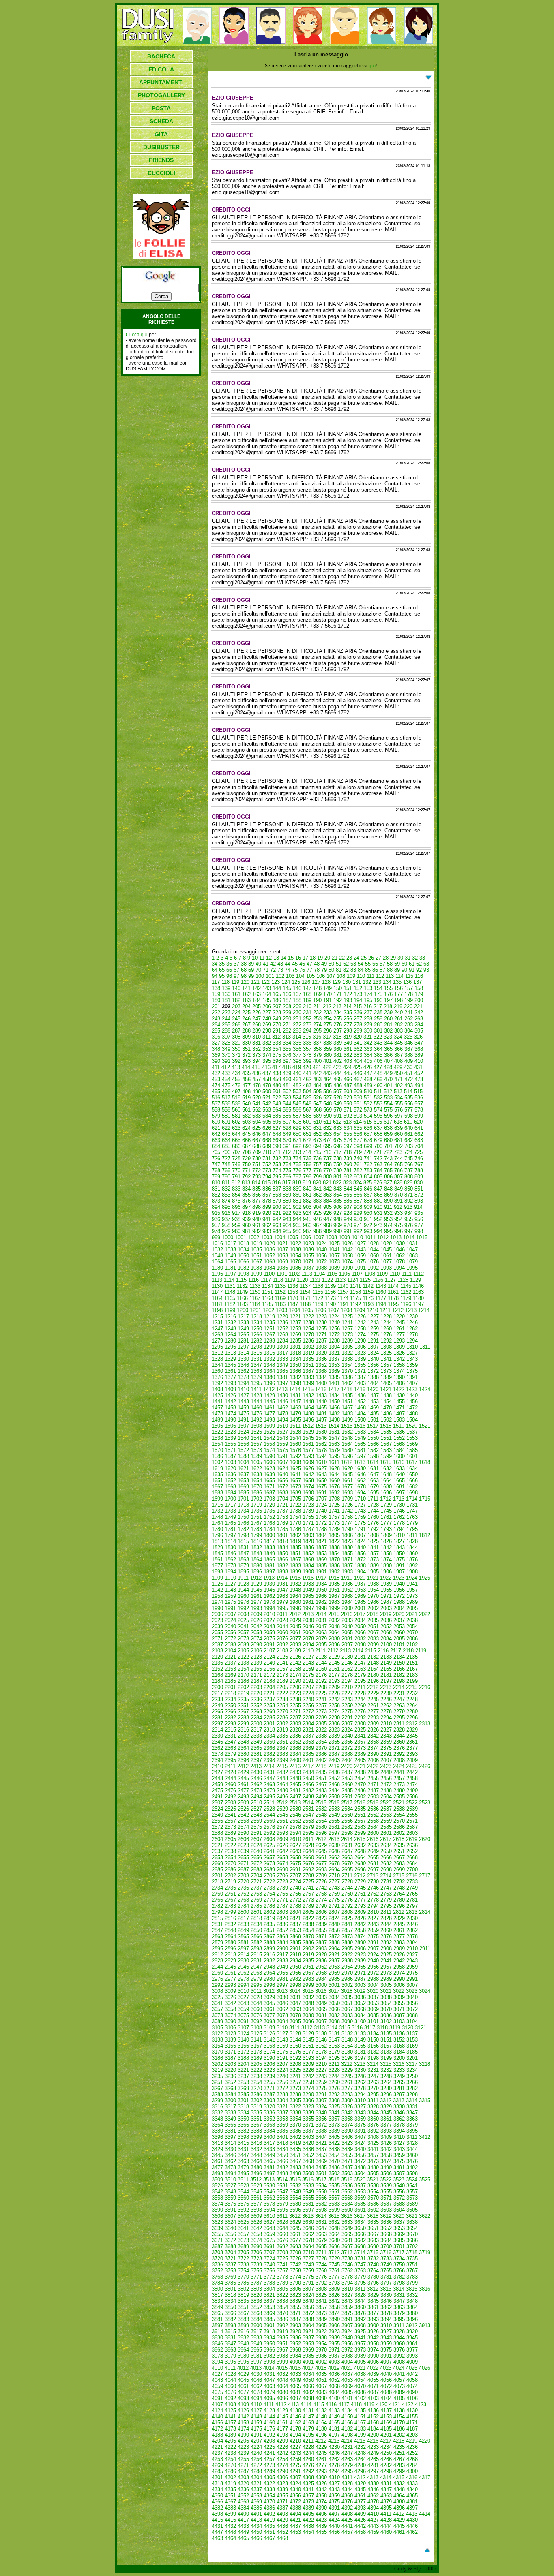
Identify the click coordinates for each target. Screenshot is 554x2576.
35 (222, 964)
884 (327, 1201)
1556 (243, 1444)
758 (327, 1164)
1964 (295, 1596)
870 (398, 1195)
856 (257, 1195)
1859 (399, 1553)
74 (288, 970)
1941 (412, 1584)
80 (331, 970)
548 (327, 1104)
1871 (347, 1559)
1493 (269, 1420)
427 (378, 1067)
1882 (282, 1566)
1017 (230, 1243)
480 (277, 1085)
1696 (386, 1493)
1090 (347, 1268)
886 (348, 1201)
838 (287, 1189)
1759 (360, 1517)
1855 (347, 1553)
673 (317, 1140)
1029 (386, 1243)
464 (327, 1079)
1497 (321, 1420)
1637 (243, 1474)
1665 (399, 1480)
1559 (282, 1444)
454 (226, 1079)
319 (347, 1037)
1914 (282, 1578)
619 (408, 1122)
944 (297, 1219)
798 (307, 1177)
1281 (243, 1341)
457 (257, 1079)
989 (327, 1231)
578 (419, 1110)
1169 (280, 1298)
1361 (230, 1371)
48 (317, 964)
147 (307, 988)
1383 (308, 1377)
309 (246, 1037)
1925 (425, 1578)
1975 (230, 1602)
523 (287, 1098)
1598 (373, 1456)
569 (327, 1110)
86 (375, 970)
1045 (386, 1250)
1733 (230, 1511)
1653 (243, 1480)
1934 (321, 1584)
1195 (393, 1304)
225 (246, 1012)
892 (409, 1201)
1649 (399, 1474)
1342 (399, 1359)
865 (348, 1195)
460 (287, 1079)
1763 (412, 1517)
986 (297, 1231)
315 (307, 1037)
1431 (295, 1395)
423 (337, 1067)
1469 (373, 1408)
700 (378, 1146)
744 (398, 1158)
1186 (280, 1304)
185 (267, 1000)
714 (307, 1152)
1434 (334, 1395)
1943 (230, 1590)
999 (216, 1237)
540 (246, 1104)
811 (226, 1183)
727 (226, 1158)
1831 (243, 1547)
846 (368, 1189)
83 (353, 970)
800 (327, 1177)
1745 (386, 1511)
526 (317, 1098)
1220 (282, 1316)
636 (368, 1128)
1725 (334, 1505)
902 (297, 1207)
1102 (294, 1274)
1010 (357, 1237)
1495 (295, 1420)
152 (358, 988)
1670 (256, 1487)
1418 (347, 1389)
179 (419, 994)
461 (297, 1079)
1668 (230, 1487)
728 (236, 1158)
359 (327, 1049)
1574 (269, 1450)
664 (226, 1140)
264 (216, 1025)
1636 (230, 1474)
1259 (373, 1329)
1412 (269, 1389)
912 (398, 1207)
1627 (321, 1468)
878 (267, 1201)
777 (307, 1170)
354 (277, 1049)
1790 (347, 1529)
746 (419, 1158)
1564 (347, 1444)
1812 (425, 1535)
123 (276, 982)
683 (419, 1140)
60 (404, 964)
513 (398, 1091)
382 (348, 1055)
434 (236, 1073)
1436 (360, 1395)
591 (338, 1116)
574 (378, 1110)
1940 (399, 1584)
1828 (412, 1541)
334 (287, 1043)
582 (246, 1116)
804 (368, 1177)
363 (368, 1049)
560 (236, 1110)
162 (246, 994)
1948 (295, 1590)
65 (222, 970)
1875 (399, 1559)
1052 (269, 1256)
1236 (282, 1322)
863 (327, 1195)
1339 (360, 1359)
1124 (353, 1280)
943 (287, 1219)
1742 (347, 1511)
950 (358, 1219)
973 (378, 1225)
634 (348, 1128)
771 (246, 1170)
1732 (217, 1511)
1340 (373, 1359)
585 (277, 1116)
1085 (282, 1268)
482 (297, 1085)
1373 (386, 1371)
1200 (243, 1310)
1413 (282, 1389)
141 (246, 988)
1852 (308, 1553)
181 (226, 1000)
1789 (334, 1529)
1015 (422, 1237)
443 (327, 1073)
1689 (295, 1493)
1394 (243, 1383)
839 (297, 1189)
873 (216, 1201)
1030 (399, 1243)
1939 (386, 1584)
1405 (386, 1383)
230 (297, 1012)
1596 (347, 1456)
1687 (269, 1493)
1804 (321, 1535)
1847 (243, 1553)
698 (358, 1146)
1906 (386, 1572)
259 (378, 1019)
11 (262, 958)
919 (257, 1213)
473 (419, 1079)
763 (378, 1164)
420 (307, 1067)
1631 (373, 1468)
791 (236, 1177)
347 (419, 1043)
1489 (217, 1420)
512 (388, 1091)
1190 (330, 1304)
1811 (412, 1535)
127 (316, 982)
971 (358, 1225)
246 (246, 1019)
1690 (308, 1493)
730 (257, 1158)
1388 (373, 1377)
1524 (243, 1432)
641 (419, 1128)
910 (378, 1207)
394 (257, 1061)
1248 (230, 1329)
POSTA (161, 108)
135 (397, 982)
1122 (327, 1280)
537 (216, 1104)
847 (378, 1189)
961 (257, 1225)
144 (277, 988)
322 (378, 1037)
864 (338, 1195)
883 (317, 1201)
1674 (308, 1487)
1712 (386, 1499)
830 (418, 1183)
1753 (282, 1517)
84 (361, 970)
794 (267, 1177)
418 (287, 1067)
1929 (256, 1584)
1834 (282, 1547)
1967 (334, 1596)
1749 (230, 1517)
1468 (360, 1408)
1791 (360, 1529)
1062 (399, 1256)
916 (226, 1213)
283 (409, 1025)
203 (236, 1006)
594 (368, 1116)
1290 (360, 1341)
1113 (217, 1280)
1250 (256, 1329)
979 (226, 1231)
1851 (295, 1553)
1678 (360, 1487)
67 (236, 970)
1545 (308, 1438)
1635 (217, 1474)
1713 (399, 1499)
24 (356, 958)
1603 (230, 1462)
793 (257, 1177)
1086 (295, 1268)
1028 (373, 1243)
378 (307, 1055)
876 (246, 1201)
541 (257, 1104)
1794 (399, 1529)
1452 (360, 1401)
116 (419, 976)
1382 (295, 1377)
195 (368, 1000)
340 (348, 1043)
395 (267, 1061)
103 (290, 976)
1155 (318, 1292)
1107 (357, 1274)
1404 (373, 1383)
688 (257, 1146)
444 (338, 1073)
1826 (386, 1541)
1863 (243, 1559)
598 (409, 1116)
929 (358, 1213)
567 (307, 1110)
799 (317, 1177)
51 (339, 964)
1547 (334, 1438)
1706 (308, 1499)
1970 (373, 1596)
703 (409, 1146)
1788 (321, 1529)
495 (216, 1091)
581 (236, 1116)
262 (409, 1019)
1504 (412, 1420)
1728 (373, 1505)
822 (337, 1183)
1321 (334, 1353)
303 (398, 1031)
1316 (269, 1353)
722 (388, 1152)
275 (327, 1025)
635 (358, 1128)
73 (280, 970)
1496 (308, 1420)
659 (388, 1134)
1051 (256, 1256)
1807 (360, 1535)
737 (327, 1158)
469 (378, 1079)
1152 (280, 1292)
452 (419, 1073)
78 (317, 970)
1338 (347, 1359)
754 (287, 1164)
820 (317, 1183)
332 (267, 1043)
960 (246, 1225)
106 (321, 976)
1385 (334, 1377)
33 (422, 958)
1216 (230, 1316)
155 (388, 988)
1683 (217, 1493)
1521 (425, 1426)
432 (216, 1073)
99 (251, 976)
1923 (399, 1578)
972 (368, 1225)
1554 (217, 1444)
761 (358, 1164)
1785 (282, 1529)
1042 (347, 1250)
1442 (230, 1401)
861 (307, 1195)
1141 (355, 1286)
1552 (399, 1438)
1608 (295, 1462)
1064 (217, 1262)
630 (307, 1128)
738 (338, 1158)
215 (358, 1006)
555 (398, 1104)
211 (317, 1006)
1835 (295, 1547)
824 (358, 1183)
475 (226, 1085)
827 (388, 1183)
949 (348, 1219)
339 (338, 1043)
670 (287, 1140)
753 (277, 1164)
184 (257, 1000)
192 (338, 1000)
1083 (256, 1268)
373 (257, 1055)
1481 (321, 1414)
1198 (217, 1310)
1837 (321, 1547)
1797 (230, 1535)
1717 (230, 1505)
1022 (295, 1243)
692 (297, 1146)
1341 (386, 1359)
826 (378, 1183)
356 (297, 1049)
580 (226, 1116)
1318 (295, 1353)
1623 (269, 1468)
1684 (230, 1493)
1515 (347, 1426)
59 (397, 964)
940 (257, 1219)
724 (408, 1152)
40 (258, 964)
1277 (399, 1335)
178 (409, 994)
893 (419, 1201)
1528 (295, 1432)
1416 (321, 1389)
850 (409, 1189)
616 (378, 1122)
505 (317, 1091)
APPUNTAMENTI (161, 82)
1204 (294, 1310)
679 (378, 1140)
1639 (269, 1474)
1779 (412, 1523)
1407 (412, 1383)
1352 (321, 1365)
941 (267, 1219)
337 (317, 1043)
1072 (321, 1262)
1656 (282, 1480)
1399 (308, 1383)
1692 (334, 1493)
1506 (230, 1426)
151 (348, 988)
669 (277, 1140)
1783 (256, 1529)
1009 (344, 1237)
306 (216, 1037)
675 (338, 1140)
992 (358, 1231)
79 (324, 970)
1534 (373, 1432)
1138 (318, 1286)
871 (409, 1195)
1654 (256, 1480)
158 (419, 988)
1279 (217, 1341)
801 (338, 1177)
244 (226, 1019)
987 (307, 1231)
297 (338, 1031)
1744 (373, 1511)
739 (348, 1158)
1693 (347, 1493)
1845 (217, 1553)
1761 (386, 1517)
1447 (295, 1401)
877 (257, 1201)
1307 (373, 1347)
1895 (243, 1572)
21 (335, 958)
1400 (321, 1383)
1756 (321, 1517)
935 (419, 1213)
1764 (217, 1523)
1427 (243, 1395)
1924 (412, 1578)
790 (226, 1177)
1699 (217, 1499)
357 (307, 1049)
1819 (295, 1541)
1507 (243, 1426)
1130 (217, 1286)
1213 (411, 1310)
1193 (368, 1304)
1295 (217, 1347)
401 (327, 1061)
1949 (308, 1590)
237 (368, 1012)
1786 (295, 1529)
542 (267, 1104)
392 (236, 1061)
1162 (406, 1292)
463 (317, 1079)
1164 (217, 1298)
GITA (161, 134)
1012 (383, 1237)
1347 (256, 1365)
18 (313, 958)
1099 (256, 1274)
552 (368, 1104)
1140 (343, 1286)
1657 (295, 1480)
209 (297, 1006)
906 (338, 1207)
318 (337, 1037)
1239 (321, 1322)
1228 (386, 1316)
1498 (334, 1420)
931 (378, 1213)
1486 (386, 1414)
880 (287, 1201)
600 (216, 1122)
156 (398, 988)
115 (409, 976)
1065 (230, 1262)
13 (276, 958)
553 (378, 1104)
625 (257, 1128)
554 (388, 1104)
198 (398, 1000)
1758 (347, 1517)
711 (277, 1152)
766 (409, 1164)
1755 (308, 1517)
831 (216, 1189)
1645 (347, 1474)
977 (419, 1225)
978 (216, 1231)
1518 (386, 1426)
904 (317, 1207)
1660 (334, 1480)
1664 (386, 1480)
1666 (412, 1480)
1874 (386, 1559)
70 (258, 970)
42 (273, 964)
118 (225, 982)
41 (266, 964)
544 (287, 1104)
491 (388, 1085)
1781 (230, 1529)
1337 (334, 1359)
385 (378, 1055)
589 (317, 1116)
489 (368, 1085)
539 (236, 1104)
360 (338, 1049)
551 (358, 1104)
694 (317, 1146)
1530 (321, 1432)
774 (277, 1170)
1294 (412, 1341)
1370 (347, 1371)
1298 (256, 1347)
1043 (360, 1250)
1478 (282, 1414)
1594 (321, 1456)
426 (368, 1067)
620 (418, 1122)
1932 (295, 1584)
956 (419, 1219)
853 (226, 1195)
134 (387, 982)
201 (216, 1006)
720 (368, 1152)
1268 (282, 1335)
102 (280, 976)
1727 (360, 1505)
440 (297, 1073)
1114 (229, 1280)
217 (378, 1006)
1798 (243, 1535)
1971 (386, 1596)
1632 (386, 1468)
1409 (230, 1389)
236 (358, 1012)
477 (246, 1085)
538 (226, 1104)
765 (398, 1164)
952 (378, 1219)
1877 (217, 1566)
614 (358, 1122)
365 (388, 1049)
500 (267, 1091)
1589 (256, 1456)
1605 (256, 1462)
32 (415, 958)
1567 (386, 1444)
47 (309, 964)
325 (408, 1037)
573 (368, 1110)
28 (386, 958)
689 (267, 1146)
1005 (292, 1237)
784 (378, 1170)
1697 (399, 1493)
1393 (230, 1383)
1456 (412, 1401)
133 (377, 982)
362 (358, 1049)
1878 (230, 1566)
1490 (230, 1420)
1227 (373, 1316)
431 (418, 1067)
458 (267, 1079)
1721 (282, 1505)
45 (295, 964)
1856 (360, 1553)
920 (267, 1213)
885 (338, 1201)
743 (388, 1158)
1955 (386, 1590)
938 (236, 1219)
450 (398, 1073)
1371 (360, 1371)
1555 (230, 1444)
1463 (295, 1408)
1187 (293, 1304)
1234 (256, 1322)
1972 (399, 1596)
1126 (378, 1280)
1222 (308, 1316)
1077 (386, 1262)
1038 (295, 1250)
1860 (412, 1553)
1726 (347, 1505)
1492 (256, 1420)
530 (358, 1098)
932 (388, 1213)
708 (246, 1152)
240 (398, 1012)
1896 (256, 1572)
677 (358, 1140)
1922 (386, 1578)
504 (307, 1091)
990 (338, 1231)
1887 (347, 1566)
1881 (269, 1566)
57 (382, 964)
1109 (382, 1274)
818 (297, 1183)
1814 (230, 1541)
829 (408, 1183)
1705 (295, 1499)
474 (216, 1085)
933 (398, 1213)
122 (265, 982)
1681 (399, 1487)
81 (339, 970)
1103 (307, 1274)
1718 (243, 1505)
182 (236, 1000)
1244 (386, 1322)
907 (348, 1207)
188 (297, 1000)
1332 (269, 1359)
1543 (282, 1438)
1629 (347, 1468)
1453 (373, 1401)
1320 (321, 1353)
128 (326, 982)
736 (317, 1158)
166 (287, 994)
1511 (295, 1426)
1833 (269, 1547)
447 (368, 1073)
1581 (360, 1450)
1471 (399, 1408)
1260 (386, 1329)
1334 (295, 1359)
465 (338, 1079)
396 (277, 1061)
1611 (334, 1462)
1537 (412, 1432)
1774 (347, 1523)
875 (236, 1201)
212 (327, 1006)
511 (378, 1091)
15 (291, 958)
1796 (217, 1535)
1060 (373, 1256)
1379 (256, 1377)
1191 (343, 1304)
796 (287, 1177)
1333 (282, 1359)
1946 (269, 1590)
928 (348, 1213)
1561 (308, 1444)
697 (348, 1146)
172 (348, 994)
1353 (334, 1365)
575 (388, 1110)
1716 (217, 1505)
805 (378, 1177)
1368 (321, 1371)
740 (358, 1158)
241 (409, 1012)
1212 (398, 1310)
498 (246, 1091)
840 (307, 1189)
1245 (399, 1322)
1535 (386, 1432)
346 (409, 1043)
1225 (347, 1316)
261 (398, 1019)
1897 (269, 1572)
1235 (269, 1322)
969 (338, 1225)
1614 (373, 1462)
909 (368, 1207)
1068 (269, 1262)
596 (388, 1116)
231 (307, 1012)
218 (388, 1006)
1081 (230, 1268)
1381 (282, 1377)
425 (358, 1067)
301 (378, 1031)
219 (398, 1006)
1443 (243, 1401)
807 (398, 1177)
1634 (412, 1468)
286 (226, 1031)
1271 (321, 1335)
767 (419, 1164)
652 (317, 1134)
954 (398, 1219)
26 (371, 958)
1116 (253, 1280)
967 (317, 1225)
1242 (360, 1322)
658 (378, 1134)
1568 (399, 1444)
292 (287, 1031)
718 (347, 1152)
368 (419, 1049)
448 (378, 1073)
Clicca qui (137, 335)
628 (287, 1128)
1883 (295, 1566)
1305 (347, 1347)
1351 (308, 1365)
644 (236, 1134)
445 (348, 1073)
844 (348, 1189)
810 (216, 1183)
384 (368, 1055)
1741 (334, 1511)
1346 (243, 1365)
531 (368, 1098)
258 (368, 1019)
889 (378, 1201)
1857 (373, 1553)
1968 (347, 1596)
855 (246, 1195)
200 (419, 1000)
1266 (256, 1335)
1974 (217, 1602)
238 (378, 1012)
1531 (334, 1432)
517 (226, 1098)
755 (297, 1164)
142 (257, 988)
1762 (399, 1517)
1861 (217, 1559)
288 (246, 1031)
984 (277, 1231)
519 (246, 1098)
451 (409, 1073)
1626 (308, 1468)
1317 (282, 1353)
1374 (399, 1371)
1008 (331, 1237)
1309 (399, 1347)
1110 (395, 1274)
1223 (321, 1316)
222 (216, 1012)
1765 (230, 1523)
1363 (256, 1371)
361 (348, 1049)
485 (327, 1085)
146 (297, 988)
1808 (373, 1535)
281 (388, 1025)
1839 (347, 1547)
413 (236, 1067)
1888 (360, 1566)
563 (267, 1110)
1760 (373, 1517)
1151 (267, 1292)
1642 (308, 1474)
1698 (412, 1493)
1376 (217, 1377)
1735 (256, 1511)
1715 (425, 1499)
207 (277, 1006)
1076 (373, 1262)
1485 (373, 1414)
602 (236, 1122)
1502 (386, 1420)
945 (307, 1219)
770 (236, 1170)
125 (296, 982)
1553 (412, 1438)
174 (368, 994)
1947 (282, 1590)
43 (280, 964)
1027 (360, 1243)
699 (368, 1146)
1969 (360, 1596)
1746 (399, 1511)
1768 (269, 1523)
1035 (256, 1250)
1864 (256, 1559)
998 (419, 1231)
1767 (256, 1523)
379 (317, 1055)
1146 (418, 1286)
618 (398, 1122)
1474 (230, 1414)
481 (287, 1085)
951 (368, 1219)
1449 (321, 1401)
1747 (412, 1511)
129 (336, 982)
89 (397, 970)
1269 (295, 1335)
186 (277, 1000)
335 (297, 1043)
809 (419, 1177)
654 (338, 1134)
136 (407, 982)
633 (338, 1128)
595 (378, 1116)
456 (246, 1079)
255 (338, 1019)
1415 (308, 1389)
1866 (282, 1559)
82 (346, 970)
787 (409, 1170)
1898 (282, 1572)
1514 (334, 1426)
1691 (321, 1493)
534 (398, 1098)
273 (307, 1025)
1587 (230, 1456)
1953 (360, 1590)
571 (348, 1110)
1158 (355, 1292)
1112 (419, 1274)
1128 (403, 1280)
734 (297, 1158)
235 (348, 1012)
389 (419, 1055)
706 (226, 1152)
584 (267, 1116)
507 (338, 1091)
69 (251, 970)
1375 (412, 1371)
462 (307, 1079)
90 (404, 970)
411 (216, 1067)
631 (317, 1128)
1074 (347, 1262)
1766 (243, 1523)
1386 (347, 1377)
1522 (217, 1432)
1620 (230, 1468)
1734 (243, 1511)
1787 (308, 1529)
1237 (295, 1322)
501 (277, 1091)
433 (226, 1073)
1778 (399, 1523)
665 (236, 1140)
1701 (243, 1499)
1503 (399, 1420)
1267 (269, 1335)
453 (216, 1079)
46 (302, 964)
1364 (269, 1371)
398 (297, 1061)
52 (346, 964)
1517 (373, 1426)
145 (287, 988)
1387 (360, 1377)
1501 (373, 1420)
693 (307, 1146)
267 (246, 1025)
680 (388, 1140)
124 (286, 982)
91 (412, 970)
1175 (355, 1298)
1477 (269, 1414)
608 (297, 1122)
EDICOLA (161, 69)
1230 (412, 1316)
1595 (334, 1456)
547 (317, 1104)
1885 (321, 1566)
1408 (217, 1389)
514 (408, 1091)
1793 (386, 1529)
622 (226, 1128)
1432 (308, 1395)
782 (358, 1170)
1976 (243, 1602)
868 (378, 1195)
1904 (360, 1572)
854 (236, 1195)
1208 (346, 1310)
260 (388, 1019)
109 (351, 976)
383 (358, 1055)
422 (327, 1067)
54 (361, 964)
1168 (267, 1298)
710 (267, 1152)
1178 (393, 1298)
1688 (282, 1493)
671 (297, 1140)
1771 (308, 1523)
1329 (230, 1359)
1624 (282, 1468)
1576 (295, 1450)
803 (358, 1177)
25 (364, 958)
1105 (332, 1274)
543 (277, 1104)
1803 (308, 1535)
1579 (334, 1450)
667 (257, 1140)
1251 (269, 1329)
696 (338, 1146)
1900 (308, 1572)
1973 (412, 1596)
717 (337, 1152)
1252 (282, 1329)
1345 (230, 1365)
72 (273, 970)
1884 (308, 1566)
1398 (295, 1383)
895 (226, 1207)
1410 (243, 1389)
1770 (295, 1523)
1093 (386, 1268)
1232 (230, 1322)
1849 (269, 1553)
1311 (425, 1347)
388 (409, 1055)
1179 (406, 1298)
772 (257, 1170)
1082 (243, 1268)
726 (216, 1158)
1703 (269, 1499)
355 (287, 1049)
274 (317, 1025)
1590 (269, 1456)
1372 (373, 1371)
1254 (308, 1329)
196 (378, 1000)
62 (419, 964)
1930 (269, 1584)
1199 (230, 1310)
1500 (360, 1420)
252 (307, 1019)
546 (307, 1104)
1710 (360, 1499)
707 (236, 1152)
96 (229, 976)
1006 (305, 1237)
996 (398, 1231)
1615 (386, 1462)
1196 (406, 1304)
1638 (256, 1474)
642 (216, 1134)
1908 (412, 1572)
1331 (256, 1359)
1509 (269, 1426)
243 (216, 1019)
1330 (243, 1359)
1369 (334, 1371)
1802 (295, 1535)
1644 (334, 1474)
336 (307, 1043)
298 (348, 1031)
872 (419, 1195)
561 (246, 1110)
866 (358, 1195)
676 (348, 1140)
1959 (230, 1596)
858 (277, 1195)
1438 (386, 1395)
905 (327, 1207)
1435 (347, 1395)
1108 (370, 1274)
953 (388, 1219)
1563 (334, 1444)
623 (236, 1128)
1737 (282, 1511)
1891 (399, 1566)
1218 (256, 1316)
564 (277, 1110)
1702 (256, 1499)
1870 (334, 1559)
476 (236, 1085)
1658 (308, 1480)
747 (216, 1164)
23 (349, 958)
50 (331, 964)
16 (298, 958)
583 (257, 1116)
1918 (334, 1578)
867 (368, 1195)
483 (307, 1085)
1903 (347, 1572)
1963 (282, 1596)
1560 (295, 1444)
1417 (334, 1389)
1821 (321, 1541)
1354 (347, 1365)
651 (307, 1134)
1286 (308, 1341)
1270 (308, 1335)
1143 (381, 1286)
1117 (266, 1280)
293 (297, 1031)
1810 (399, 1535)
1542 (269, 1438)
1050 (243, 1256)
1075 (360, 1262)
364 (378, 1049)
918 (246, 1213)
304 (409, 1031)
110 (361, 976)
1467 (347, 1408)
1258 (360, 1329)
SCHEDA (161, 121)
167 (297, 994)
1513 (321, 1426)
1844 (412, 1547)
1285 (295, 1341)
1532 (347, 1432)
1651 (217, 1480)
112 (380, 976)
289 (257, 1031)
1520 (412, 1426)
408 (398, 1061)
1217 (243, 1316)
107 (331, 976)
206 (267, 1006)
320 (358, 1037)
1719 (256, 1505)
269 (267, 1025)
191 (327, 1000)
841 (317, 1189)
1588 (243, 1456)
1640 (282, 1474)
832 (226, 1189)
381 (338, 1055)
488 (358, 1085)
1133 (255, 1286)
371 (236, 1055)
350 (236, 1049)
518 (236, 1098)
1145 (406, 1286)
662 (419, 1134)
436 (257, 1073)
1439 (399, 1395)
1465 (321, 1408)
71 (266, 970)
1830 (230, 1547)
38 (244, 964)
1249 (243, 1329)
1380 (269, 1377)
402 (338, 1061)
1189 (318, 1304)
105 (310, 976)
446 (358, 1073)
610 (317, 1122)
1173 (330, 1298)
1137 (305, 1286)
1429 (269, 1395)
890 (388, 1201)
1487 (399, 1414)
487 (348, 1085)
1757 (334, 1517)
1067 (256, 1262)
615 (368, 1122)
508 (348, 1091)
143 (267, 988)
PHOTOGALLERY (161, 95)
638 (388, 1128)
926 (327, 1213)
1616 (399, 1462)
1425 (217, 1395)
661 (409, 1134)
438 (277, 1073)
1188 (305, 1304)
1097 (230, 1274)
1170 (293, 1298)
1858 (386, 1553)
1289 (347, 1341)
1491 (243, 1420)
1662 (360, 1480)
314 (297, 1037)
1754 (295, 1517)
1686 (256, 1493)
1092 (373, 1268)
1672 (282, 1487)
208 (287, 1006)
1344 (217, 1365)
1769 (282, 1523)
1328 (217, 1359)
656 (358, 1134)
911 (388, 1207)
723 (398, 1152)
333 (277, 1043)
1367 (308, 1371)
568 (317, 1110)
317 (327, 1037)
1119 (290, 1280)
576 (398, 1110)
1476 (256, 1414)
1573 (256, 1450)
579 (216, 1116)
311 (266, 1037)
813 (246, 1183)
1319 (308, 1353)
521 (267, 1098)
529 (348, 1098)
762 (368, 1164)
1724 (321, 1505)
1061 (386, 1256)
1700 (230, 1499)
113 (390, 976)
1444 (256, 1401)
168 (307, 994)
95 (222, 976)
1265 (243, 1335)
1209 (359, 1310)
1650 (412, 1474)
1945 (256, 1590)
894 (216, 1207)
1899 (295, 1572)
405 (368, 1061)
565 (287, 1110)
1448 (308, 1401)
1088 (321, 1268)
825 (368, 1183)
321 (368, 1037)
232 (317, 1012)
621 (216, 1128)
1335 (308, 1359)
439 (287, 1073)
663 (216, 1140)
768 (216, 1170)
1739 (308, 1511)
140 (236, 988)
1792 (373, 1529)
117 (216, 982)
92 (419, 970)
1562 (321, 1444)
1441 (217, 1401)
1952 (347, 1590)
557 (419, 1104)
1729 (386, 1505)
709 (257, 1152)
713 (297, 1152)
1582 (373, 1450)
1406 (399, 1383)
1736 (269, 1511)
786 (398, 1170)
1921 (373, 1578)
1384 (321, 1377)
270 (277, 1025)
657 (368, 1134)
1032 (217, 1250)
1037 (282, 1250)
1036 (269, 1250)
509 (358, 1091)
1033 (230, 1250)
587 (297, 1116)
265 (226, 1025)
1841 (373, 1547)
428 (388, 1067)
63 (426, 964)
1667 (217, 1487)
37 (236, 964)
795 (277, 1177)
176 (388, 994)
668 (267, 1140)
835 (257, 1189)
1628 (334, 1468)
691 (287, 1146)
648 (277, 1134)
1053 (282, 1256)
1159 (368, 1292)
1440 (412, 1395)
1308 (386, 1347)
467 (358, 1079)
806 (388, 1177)
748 (226, 1164)
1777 (386, 1523)
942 (277, 1219)
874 (226, 1201)
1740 (321, 1511)
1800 (269, 1535)
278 (358, 1025)
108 (341, 976)
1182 (230, 1304)
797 (297, 1177)
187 (287, 1000)
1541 (256, 1438)
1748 (217, 1517)
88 (390, 970)
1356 (373, 1365)
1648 (386, 1474)
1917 (321, 1578)
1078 (399, 1262)
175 (378, 994)
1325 (386, 1353)
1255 (321, 1329)
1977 (256, 1602)
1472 (412, 1408)
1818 (282, 1541)
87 (382, 970)
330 (246, 1043)
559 (226, 1110)
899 (267, 1207)
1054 (295, 1256)
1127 (390, 1280)
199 (409, 1000)
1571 (230, 1450)
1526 (269, 1432)
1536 (399, 1432)
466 (348, 1079)
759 (338, 1164)
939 (246, 1219)
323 (388, 1037)
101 (270, 976)
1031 (412, 1243)
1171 (305, 1298)
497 (236, 1091)
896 (236, 1207)
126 (306, 982)
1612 (347, 1462)
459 (277, 1079)
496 (226, 1091)
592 (348, 1116)
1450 (334, 1401)
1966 (321, 1596)
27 (378, 958)
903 (307, 1207)
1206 (320, 1310)
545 (297, 1104)
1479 (295, 1414)
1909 (217, 1578)
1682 (412, 1487)
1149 (242, 1292)
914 (418, 1207)
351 (246, 1049)
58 (390, 964)
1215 (217, 1316)
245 (236, 1019)
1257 (347, 1329)
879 (277, 1201)
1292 (386, 1341)
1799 (256, 1535)
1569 (412, 1444)
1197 (418, 1304)
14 (283, 958)
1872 (360, 1559)
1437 (373, 1395)
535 (409, 1098)
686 (236, 1146)
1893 (217, 1572)
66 (229, 970)
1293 (399, 1341)
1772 (321, 1523)
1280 (230, 1341)
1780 (217, 1529)
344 (388, 1043)
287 (236, 1031)
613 (347, 1122)
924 (307, 1213)
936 (216, 1219)
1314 (243, 1353)
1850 (282, 1553)
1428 (256, 1395)
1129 (415, 1280)
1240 (334, 1322)
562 (257, 1110)
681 (398, 1140)
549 (338, 1104)
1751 (256, 1517)
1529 (308, 1432)
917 (236, 1213)
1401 (334, 1383)
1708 (334, 1499)
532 (378, 1098)
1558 (269, 1444)
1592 (295, 1456)
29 (393, 958)
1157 (343, 1292)
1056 (321, 1256)
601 (226, 1122)
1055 (308, 1256)
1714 (412, 1499)
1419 (360, 1389)
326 (418, 1037)
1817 (269, 1541)
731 (267, 1158)
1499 (347, 1420)
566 (297, 1110)
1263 (217, 1335)
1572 (243, 1450)
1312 (217, 1353)
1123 (340, 1280)
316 (317, 1037)
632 (327, 1128)
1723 (308, 1505)
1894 (230, 1572)
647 (267, 1134)
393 (246, 1061)
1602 (217, 1462)
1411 (256, 1389)
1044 (373, 1250)
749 (236, 1164)
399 (307, 1061)
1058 (347, 1256)
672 (307, 1140)
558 (216, 1110)
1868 (308, 1559)
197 (388, 1000)
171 (338, 994)
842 (327, 1189)
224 (236, 1012)
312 (276, 1037)
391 (226, 1061)
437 (267, 1073)
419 (297, 1067)
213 (337, 1006)
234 (338, 1012)
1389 (386, 1377)
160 (226, 994)
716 (327, 1152)
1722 (295, 1505)
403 (348, 1061)
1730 (399, 1505)
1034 (243, 1250)
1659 (321, 1480)
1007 (318, 1237)
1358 (399, 1365)
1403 (360, 1383)
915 (216, 1213)
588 (307, 1116)
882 (307, 1201)
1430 (282, 1395)
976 (409, 1225)
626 (267, 1128)
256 (348, 1019)
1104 (319, 1274)
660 (398, 1134)
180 (216, 1000)
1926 (217, 1584)
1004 (279, 1237)
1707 (321, 1499)
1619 (217, 1468)
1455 (399, 1401)
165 (277, 994)
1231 (217, 1322)
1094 (399, 1268)
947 (327, 1219)
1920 (360, 1578)
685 (226, 1146)
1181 (217, 1304)
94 (215, 976)
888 (368, 1201)
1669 (243, 1487)
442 (317, 1073)
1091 (360, 1268)
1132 (242, 1286)
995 (388, 1231)
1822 (334, 1541)
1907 (399, 1572)
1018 (243, 1243)
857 (267, 1195)
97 (236, 976)
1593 (308, 1456)
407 (388, 1061)
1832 (256, 1547)
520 (257, 1098)
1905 (373, 1572)
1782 (243, 1529)
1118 (278, 1280)
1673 (295, 1487)
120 (245, 982)
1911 (243, 1578)
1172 (318, 1298)
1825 (373, 1541)
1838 (334, 1547)
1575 (282, 1450)
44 (288, 964)
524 (297, 1098)
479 (267, 1085)
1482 (334, 1414)
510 (368, 1091)
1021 (282, 1243)
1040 (321, 1250)
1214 (424, 1310)
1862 (230, 1559)
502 (287, 1091)
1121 (315, 1280)
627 (277, 1128)
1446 (282, 1401)
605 (267, 1122)
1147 (217, 1292)
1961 (256, 1596)
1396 (269, 1383)
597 (398, 1116)
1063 (412, 1256)
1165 (230, 1298)
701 (388, 1146)
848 (388, 1189)
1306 (360, 1347)
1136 (293, 1286)
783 (368, 1170)
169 (317, 994)
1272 (334, 1335)
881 (297, 1201)
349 (226, 1049)
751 (257, 1164)
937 (226, 1219)
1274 (360, 1335)
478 (257, 1085)
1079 (412, 1262)
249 (277, 1019)
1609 (308, 1462)
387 (398, 1055)
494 (419, 1085)
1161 (393, 1292)
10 (255, 958)
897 (246, 1207)
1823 (347, 1541)
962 (267, 1225)
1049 (230, 1256)
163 (257, 994)
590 (327, 1116)
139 (226, 988)
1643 (321, 1474)
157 (409, 988)
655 (348, 1134)
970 (348, 1225)
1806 (347, 1535)
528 (338, 1098)
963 (277, 1225)
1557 (256, 1444)
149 (327, 988)
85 (368, 970)
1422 (399, 1389)
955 (409, 1219)
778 (317, 1170)
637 (378, 1128)
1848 (256, 1553)
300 (368, 1031)
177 (398, 994)
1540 (243, 1438)
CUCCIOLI (161, 173)
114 (399, 976)
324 (398, 1037)
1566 (373, 1444)
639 (398, 1128)
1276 (386, 1335)
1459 (243, 1408)
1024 (321, 1243)
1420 (373, 1389)
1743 (360, 1511)
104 (300, 976)
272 (297, 1025)
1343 (412, 1359)
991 (348, 1231)
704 (419, 1146)
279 (368, 1025)
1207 (333, 1310)
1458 (230, 1408)
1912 (256, 1578)
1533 (360, 1432)
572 (358, 1110)
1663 (373, 1480)
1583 (386, 1450)
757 (317, 1164)
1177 (381, 1298)
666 (246, 1140)
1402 (347, 1383)
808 (409, 1177)
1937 (360, 1584)
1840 (360, 1547)
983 (267, 1231)
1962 (269, 1596)
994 (378, 1231)
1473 (217, 1414)
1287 (321, 1341)
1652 (230, 1480)
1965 (308, 1596)
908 (358, 1207)
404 (358, 1061)
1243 (373, 1322)
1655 (269, 1480)
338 (327, 1043)
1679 (373, 1487)
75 (295, 970)
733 (287, 1158)
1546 (321, 1438)
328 (226, 1043)
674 (327, 1140)
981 (246, 1231)
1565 (360, 1444)
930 (368, 1213)
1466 (334, 1408)
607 (287, 1122)
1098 (243, 1274)
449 (388, 1073)
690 (277, 1146)
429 (398, 1067)
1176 (368, 1298)
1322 (347, 1353)
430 (408, 1067)
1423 (412, 1389)
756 (307, 1164)
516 (216, 1098)
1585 (412, 1450)
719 (358, 1152)
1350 (295, 1365)
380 (327, 1055)
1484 (360, 1414)
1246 (412, 1322)
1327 (412, 1353)
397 (287, 1061)
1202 (268, 1310)
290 (267, 1031)
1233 (243, 1322)
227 (267, 1012)
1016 (217, 1243)
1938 (373, 1584)
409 (409, 1061)
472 (409, 1079)
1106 (345, 1274)
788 (419, 1170)
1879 (243, 1566)
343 (378, 1043)
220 (408, 1006)
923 (297, 1213)
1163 (418, 1292)
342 (368, 1043)
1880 (256, 1566)
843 (338, 1189)
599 (419, 1116)
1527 (282, 1432)
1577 (308, 1450)
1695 (373, 1493)
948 (338, 1219)
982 (257, 1231)
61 (412, 964)
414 (246, 1067)
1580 (347, 1450)
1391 (412, 1377)
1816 (256, 1541)
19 (320, 958)
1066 (243, 1262)
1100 (269, 1274)
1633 (399, 1468)
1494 (282, 1420)
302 (388, 1031)
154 (378, 988)
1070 (295, 1262)
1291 (373, 1341)
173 (358, 994)
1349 (282, 1365)
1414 (295, 1389)
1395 (256, 1383)
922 (287, 1213)
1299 (269, 1347)
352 (257, 1049)
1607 (282, 1462)
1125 (365, 1280)
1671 (269, 1487)
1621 (243, 1468)
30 (400, 958)
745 (409, 1158)
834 (246, 1189)
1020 (269, 1243)
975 (398, 1225)
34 (215, 964)
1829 (217, 1547)
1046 (399, 1250)
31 (408, 958)
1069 (282, 1262)
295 (317, 1031)
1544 (295, 1438)
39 (251, 964)
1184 (255, 1304)
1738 (295, 1511)
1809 (386, 1535)
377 (297, 1055)
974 (388, 1225)
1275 (373, 1335)
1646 (360, 1474)
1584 (399, 1450)
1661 (347, 1480)
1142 (368, 1286)
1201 (256, 1310)
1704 (282, 1499)
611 (327, 1122)
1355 (360, 1365)
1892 (412, 1566)
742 (378, 1158)
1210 (372, 1310)
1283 (269, 1341)
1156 (330, 1292)
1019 (256, 1243)
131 (357, 982)
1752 (269, 1517)
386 (388, 1055)
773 (267, 1170)
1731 (412, 1505)
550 (348, 1104)
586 (287, 1116)
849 (398, 1189)
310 (257, 1037)
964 (287, 1225)
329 (236, 1043)
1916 (308, 1578)
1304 (334, 1347)
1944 (243, 1590)
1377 (230, 1377)
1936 (347, 1584)
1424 (425, 1389)
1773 (334, 1523)
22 (342, 958)
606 (277, 1122)
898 (257, 1207)
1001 (240, 1237)
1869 (321, 1559)
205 (257, 1006)
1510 (282, 1426)
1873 (373, 1559)
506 (327, 1091)
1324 (373, 1353)
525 (307, 1098)
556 (409, 1104)
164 (267, 994)
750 (246, 1164)
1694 (360, 1493)
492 (398, 1085)
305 (419, 1031)
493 (409, 1085)
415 (256, 1067)
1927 (230, 1584)
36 (229, 964)
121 (255, 982)
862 (317, 1195)
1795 (412, 1529)
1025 (334, 1243)
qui (372, 65)
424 (347, 1067)
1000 (228, 1237)
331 (257, 1043)
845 (358, 1189)
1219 (269, 1316)
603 (246, 1122)
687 (246, 1146)
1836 (308, 1547)
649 (287, 1134)
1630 (360, 1468)
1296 (230, 1347)
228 (277, 1012)
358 (317, 1049)
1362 (243, 1371)
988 (317, 1231)
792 (246, 1177)
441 (307, 1073)
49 (324, 964)
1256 (334, 1329)
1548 (347, 1438)
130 (347, 982)
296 (327, 1031)
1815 (243, 1541)
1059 (360, 1256)
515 (418, 1091)
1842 (386, 1547)
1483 (347, 1414)
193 (348, 1000)
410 (419, 1061)
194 (358, 1000)
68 (244, 970)
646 (257, 1134)
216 (368, 1006)
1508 (256, 1426)
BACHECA (161, 56)
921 (277, 1213)
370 (226, 1055)
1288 (334, 1341)
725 (418, 1152)
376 (287, 1055)
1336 (321, 1359)
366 (398, 1049)
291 (277, 1031)
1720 (269, 1505)
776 (297, 1170)
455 (236, 1079)
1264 (230, 1335)
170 (327, 994)
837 (277, 1189)
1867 (295, 1559)
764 (388, 1164)
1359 (412, 1365)
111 (370, 976)
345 (398, 1043)
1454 (386, 1401)
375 (277, 1055)
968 (327, 1225)
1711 (373, 1499)
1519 (399, 1426)
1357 (386, 1365)
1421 (386, 1389)
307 (226, 1037)
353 (267, 1049)
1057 (334, 1256)
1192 (355, 1304)
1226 (360, 1316)
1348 (269, 1365)
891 (398, 1201)
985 (287, 1231)
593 (358, 1116)
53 (353, 964)
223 (226, 1012)
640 (409, 1128)
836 (267, 1189)
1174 (343, 1298)
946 (317, 1219)
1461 (269, 1408)
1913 (269, 1578)
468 (368, 1079)
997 (409, 1231)
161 (236, 994)
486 (338, 1085)
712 (287, 1152)
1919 (347, 1578)
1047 (412, 1250)
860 (297, 1195)
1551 (386, 1438)
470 (388, 1079)
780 (338, 1170)
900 (277, 1207)
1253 (295, 1329)
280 (378, 1025)
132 (367, 982)
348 (216, 1049)
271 (287, 1025)
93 (426, 970)
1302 (308, 1347)
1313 (230, 1353)
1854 (334, 1553)
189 (307, 1000)
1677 (347, 1487)
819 (307, 1183)
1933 (308, 1584)
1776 (373, 1523)
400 (317, 1061)
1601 (412, 1456)
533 (388, 1098)
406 (378, 1061)
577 (409, 1110)
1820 (308, 1541)
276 (338, 1025)
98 (244, 976)
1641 (295, 1474)
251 (297, 1019)
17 (305, 958)
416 (266, 1067)
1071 (308, 1262)
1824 (360, 1541)
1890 (386, 1566)
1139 (330, 1286)
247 (257, 1019)
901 (287, 1207)
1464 (308, 1408)
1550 (373, 1438)
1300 (282, 1347)
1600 (399, 1456)
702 (398, 1146)
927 (338, 1213)
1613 (360, 1462)
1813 (217, 1541)
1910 (230, 1578)
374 (267, 1055)
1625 (295, 1468)
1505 (217, 1426)
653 (327, 1134)
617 (388, 1122)
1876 (412, 1559)
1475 (243, 1414)
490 (378, 1085)
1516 (360, 1426)
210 (307, 1006)
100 (260, 976)
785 (388, 1170)
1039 (308, 1250)
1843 (399, 1547)
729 (246, 1158)
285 (216, 1031)
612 (337, 1122)
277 (348, 1025)
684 (216, 1146)
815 (266, 1183)
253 (317, 1019)
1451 (347, 1401)
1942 (217, 1590)
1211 (385, 1310)
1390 (399, 1377)
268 (257, 1025)
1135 (280, 1286)
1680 (386, 1487)
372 (246, 1055)
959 (236, 1225)
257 (358, 1019)
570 (338, 1110)
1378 (243, 1377)
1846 (230, 1553)
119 (235, 982)
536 (419, 1098)
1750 (243, 1517)
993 (368, 1231)
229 (287, 1012)
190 (317, 1000)
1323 (360, 1353)
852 (216, 1195)
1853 (321, 1553)
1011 (370, 1237)
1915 (295, 1578)
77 (309, 970)
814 (256, 1183)
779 (327, 1170)
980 (236, 1231)
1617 (412, 1462)
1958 (217, 1596)
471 (398, 1079)
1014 (409, 1237)
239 (388, 1012)
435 (246, 1073)
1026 (347, 1243)
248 (267, 1019)
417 (276, 1067)
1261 (399, 1329)
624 (246, 1128)
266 (236, 1025)
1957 (412, 1590)
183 (246, 1000)
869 (388, 1195)
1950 (321, 1590)
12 (269, 958)
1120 (302, 1280)
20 (327, 958)
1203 (281, 1310)
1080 (217, 1268)
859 (287, 1195)
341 (358, 1043)
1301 (295, 1347)
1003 (266, 1237)
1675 (321, 1487)
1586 (217, 1456)
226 (257, 1012)
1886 (334, 1566)
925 (317, 1213)
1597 (360, 1456)
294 (307, 1031)
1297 (243, 1347)
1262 (412, 1329)
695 (327, 1146)
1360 (217, 1371)
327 (216, 1043)
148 (317, 988)
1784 (269, 1529)
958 (226, 1225)
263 (419, 1019)
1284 (282, 1341)
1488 (412, 1414)
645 (246, 1134)
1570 (217, 1450)
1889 (373, 1566)
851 (419, 1189)
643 (226, 1134)
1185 (267, 1304)
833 (236, 1189)
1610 (321, 1462)
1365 (282, 1371)
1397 (282, 1383)
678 (368, 1140)
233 (327, 1012)
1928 (243, 1584)
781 (348, 1170)
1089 (334, 1268)
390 (216, 1061)
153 (368, 988)
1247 (217, 1329)
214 (347, 1006)
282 (398, 1025)
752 (267, 1164)
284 (419, 1025)
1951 (334, 1590)
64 (215, 970)
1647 (373, 1474)
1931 (282, 1584)
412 (226, 1067)
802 (348, 1177)
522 (277, 1098)
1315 (256, 1353)
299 (358, 1031)
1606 (269, 1462)
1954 (373, 1590)
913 (408, 1207)
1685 (243, 1493)
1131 (230, 1286)
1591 (282, 1456)
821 (327, 1183)
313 (287, 1037)
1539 (230, 1438)
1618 (425, 1462)
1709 (347, 1499)
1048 (217, 1256)
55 (368, 964)
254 (327, 1019)
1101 (282, 1274)
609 (307, 1122)
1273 (347, 1335)
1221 (295, 1316)
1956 (399, 1590)
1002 (253, 1237)
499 (257, 1091)
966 (307, 1225)
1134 (267, 1286)
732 (277, 1158)
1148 (230, 1292)
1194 (381, 1304)
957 (216, 1225)
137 (418, 982)
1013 (396, 1237)
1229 (399, 1316)
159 (216, 994)
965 (297, 1225)
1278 (412, 1335)
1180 (418, 1298)
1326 (399, 1353)
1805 (334, 1535)
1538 (217, 1438)
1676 (334, 1487)
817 (287, 1183)
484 (317, 1085)
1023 (308, 1243)
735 (307, 1158)
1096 (217, 1274)
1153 (293, 1292)
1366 (295, 1371)
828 (398, 1183)
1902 (334, 1572)
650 (297, 1134)
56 (375, 964)
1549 (360, 1438)
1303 (321, 1347)
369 (216, 1055)
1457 (217, 1408)
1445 (269, 1401)
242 (419, 1012)
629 (297, 1128)
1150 (255, 1292)
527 (327, 1098)
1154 (305, 1292)
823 (347, 1183)
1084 (269, 1268)
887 (358, 1201)
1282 (256, 1341)
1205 (307, 1310)
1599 (386, 1456)
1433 (321, 1395)
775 (287, 1170)
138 (216, 988)
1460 (256, 1408)
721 (378, 1152)
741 (368, 1158)
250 (287, 1019)
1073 (334, 1262)
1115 (241, 1280)
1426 (230, 1395)
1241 (347, 1322)
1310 (412, 1347)
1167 (255, 1298)
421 (317, 1067)
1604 (243, 1462)
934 (409, 1213)
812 (236, 1183)
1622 (256, 1468)
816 (276, 1183)
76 (302, 970)
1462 (282, 1408)
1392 (217, 1383)
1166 (242, 1298)
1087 (308, 1268)
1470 (386, 1408)
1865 (269, 1559)
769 (226, 1170)
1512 (308, 1426)
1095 (412, 1268)
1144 (393, 1286)
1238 (308, 1322)
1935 (334, 1584)
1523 (230, 1432)
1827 (399, 1541)
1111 (407, 1274)
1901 (321, 1572)
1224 (334, 1316)
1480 (308, 1414)
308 (236, 1037)
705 (216, 1152)
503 (297, 1091)
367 (409, 1049)
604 (257, 1122)
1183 (242, 1304)
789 (216, 1177)
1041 (334, 1250)
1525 (256, 1432)
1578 (321, 1450)
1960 (243, 1596)
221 (418, 1006)
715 (317, 1152)
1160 (381, 1292)
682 (409, 1140)
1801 (282, 1535)
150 (338, 988)
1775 (360, 1523)
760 (348, 1164)
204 (246, 1006)
